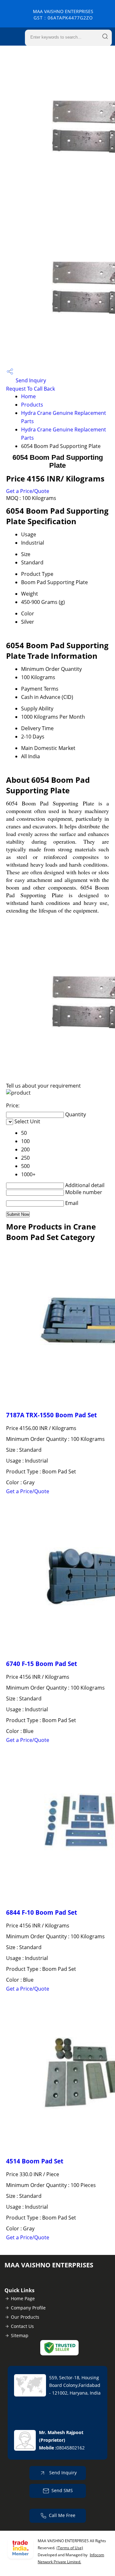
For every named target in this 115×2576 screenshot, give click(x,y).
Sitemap (20, 2335)
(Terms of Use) (70, 2548)
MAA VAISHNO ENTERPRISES (63, 15)
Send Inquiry (30, 380)
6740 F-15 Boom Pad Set (42, 1664)
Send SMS (62, 2490)
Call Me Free (62, 2515)
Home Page (23, 2298)
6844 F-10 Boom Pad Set (42, 1912)
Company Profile (28, 2308)
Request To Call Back (31, 389)
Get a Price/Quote (28, 491)
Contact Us (22, 2326)
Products (32, 405)
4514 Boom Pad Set (35, 2161)
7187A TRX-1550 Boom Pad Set (51, 1415)
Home (28, 396)
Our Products (25, 2317)
